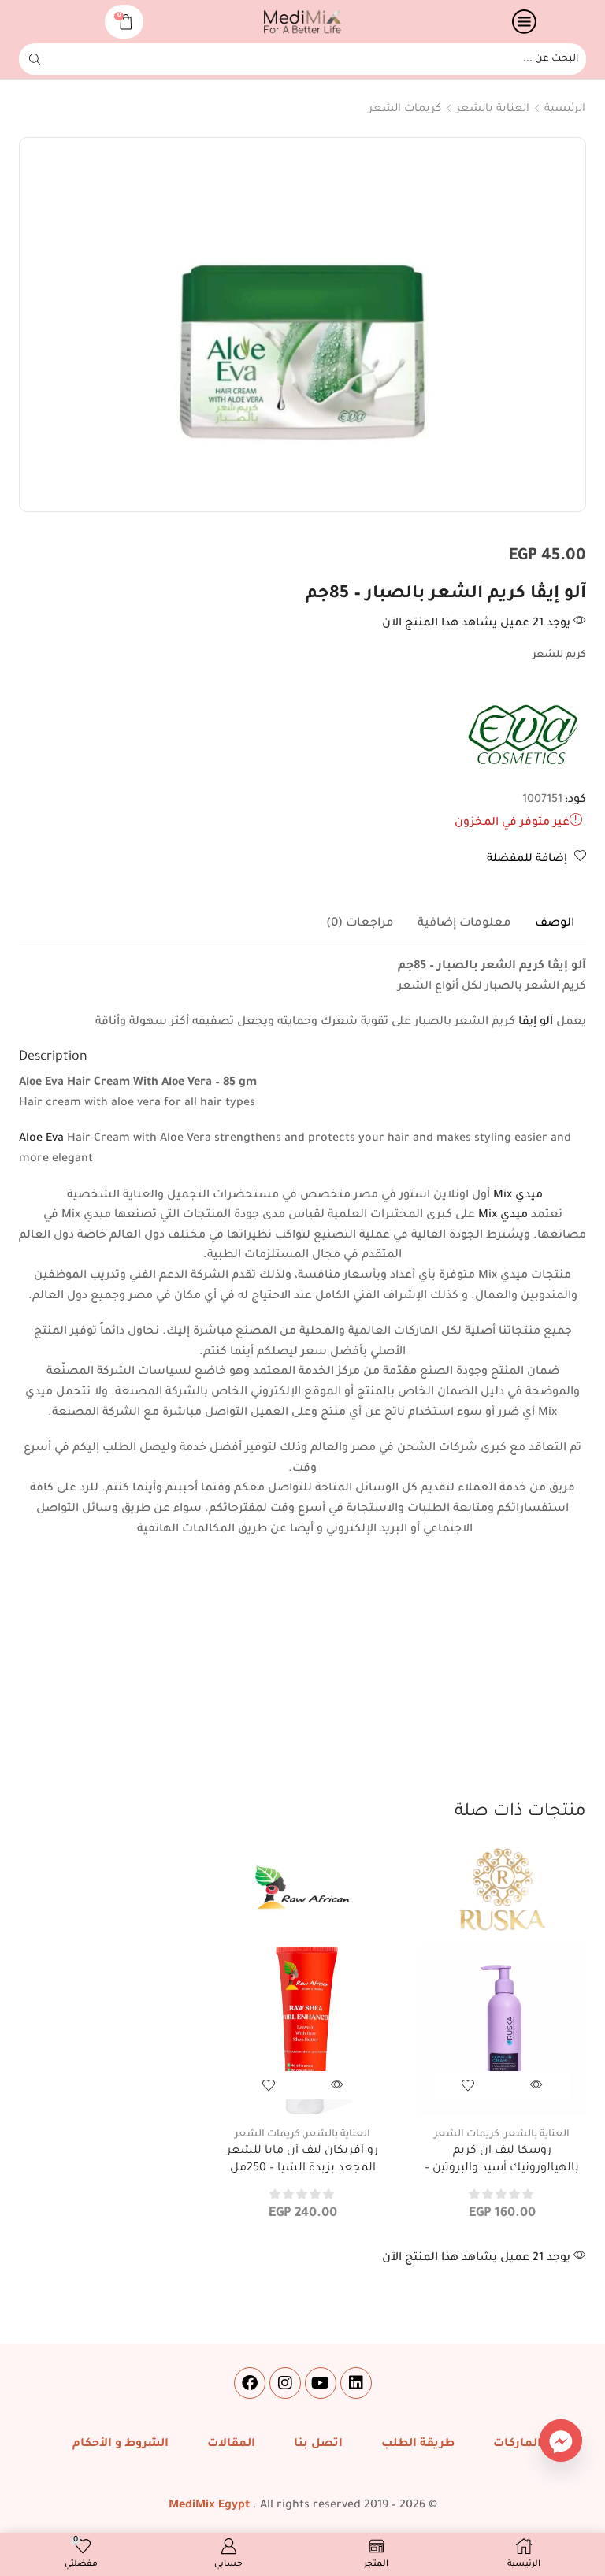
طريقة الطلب (418, 2444)
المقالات (231, 2444)
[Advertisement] (302, 1682)
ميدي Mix (518, 1196)
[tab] (555, 924)
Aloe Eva (41, 1139)
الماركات (517, 2444)
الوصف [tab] (555, 924)
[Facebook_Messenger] (561, 2441)
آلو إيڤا (536, 1023)
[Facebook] (250, 2383)
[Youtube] (321, 2383)
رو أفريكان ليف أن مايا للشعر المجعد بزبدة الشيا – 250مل (302, 2160)
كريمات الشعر (405, 109)
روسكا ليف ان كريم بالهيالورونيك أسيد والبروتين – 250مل (502, 2168)
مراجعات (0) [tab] (360, 924)
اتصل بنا (318, 2444)
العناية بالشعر (493, 109)
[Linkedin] (356, 2383)
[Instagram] (285, 2383)
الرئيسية (565, 109)
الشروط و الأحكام (121, 2444)
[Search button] (35, 59)
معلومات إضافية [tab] (464, 924)
